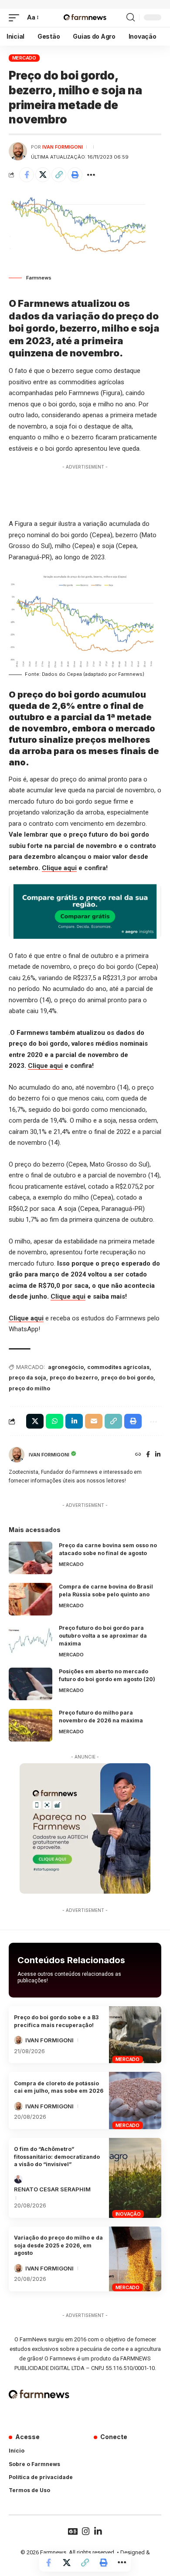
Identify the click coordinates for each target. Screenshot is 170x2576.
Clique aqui (59, 868)
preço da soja (27, 1378)
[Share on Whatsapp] (54, 1421)
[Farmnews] (85, 18)
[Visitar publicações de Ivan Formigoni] (18, 151)
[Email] (94, 1421)
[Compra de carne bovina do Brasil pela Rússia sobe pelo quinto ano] (31, 1599)
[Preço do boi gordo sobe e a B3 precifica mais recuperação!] (135, 2035)
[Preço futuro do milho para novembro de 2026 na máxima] (31, 1725)
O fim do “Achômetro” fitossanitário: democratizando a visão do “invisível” (57, 2157)
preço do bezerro (74, 1378)
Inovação (128, 2214)
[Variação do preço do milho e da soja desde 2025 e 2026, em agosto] (135, 2259)
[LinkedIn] (158, 1455)
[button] (16, 18)
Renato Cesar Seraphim (52, 2189)
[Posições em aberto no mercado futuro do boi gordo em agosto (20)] (31, 1684)
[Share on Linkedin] (74, 1421)
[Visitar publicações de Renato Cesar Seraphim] (18, 2179)
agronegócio (66, 1367)
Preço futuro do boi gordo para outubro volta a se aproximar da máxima (103, 1636)
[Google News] (73, 2531)
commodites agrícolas (118, 1367)
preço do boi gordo (127, 1378)
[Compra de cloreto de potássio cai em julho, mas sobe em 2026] (135, 2101)
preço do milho (29, 1388)
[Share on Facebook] (27, 175)
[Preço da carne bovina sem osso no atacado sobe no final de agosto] (31, 1558)
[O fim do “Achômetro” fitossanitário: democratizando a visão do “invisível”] (135, 2178)
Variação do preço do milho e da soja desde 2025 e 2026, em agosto (58, 2245)
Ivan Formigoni (63, 147)
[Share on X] (43, 175)
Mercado (24, 58)
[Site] (138, 1455)
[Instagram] (86, 2531)
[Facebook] (148, 1455)
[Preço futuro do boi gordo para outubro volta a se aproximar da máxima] (31, 1640)
